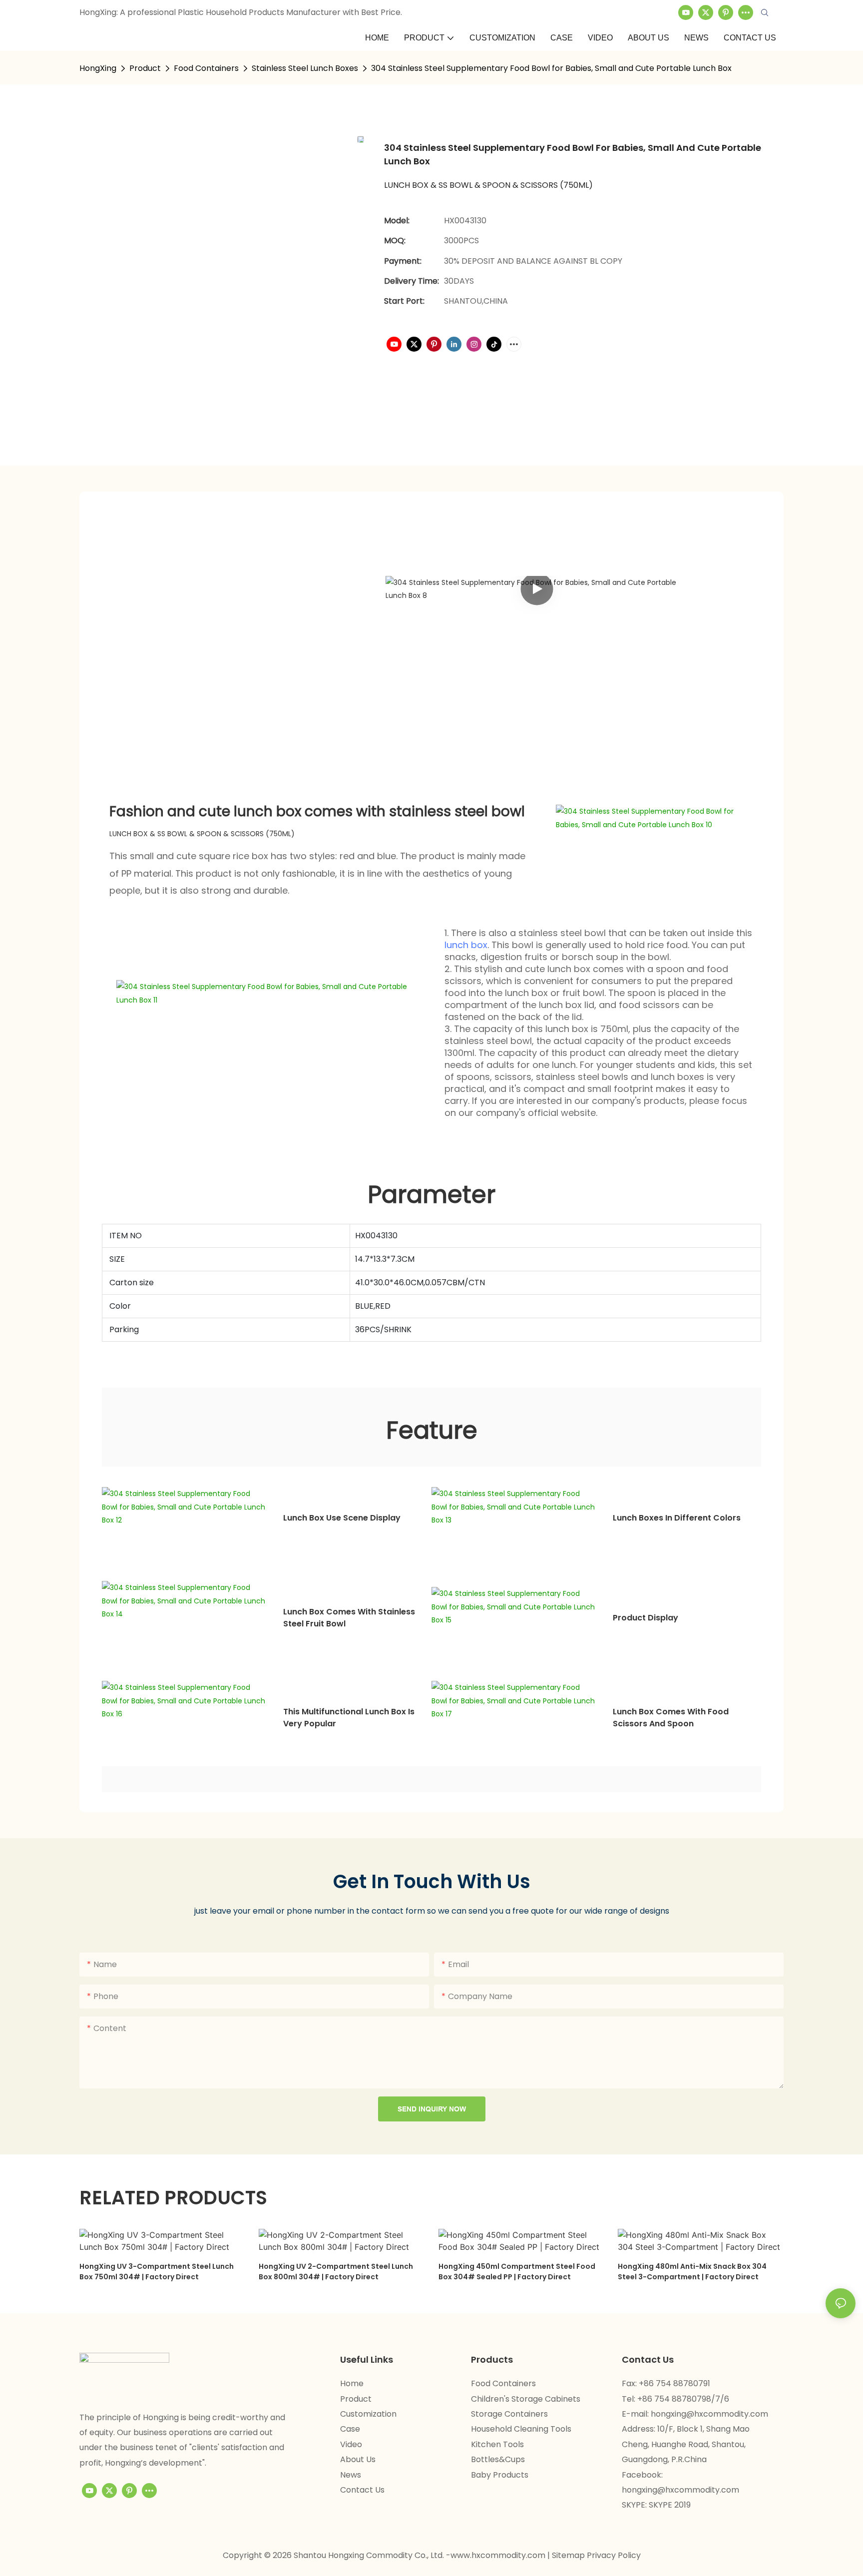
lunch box (466, 945)
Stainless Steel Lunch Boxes (305, 68)
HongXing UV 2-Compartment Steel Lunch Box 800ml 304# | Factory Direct (336, 2272)
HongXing (98, 68)
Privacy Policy (614, 2555)
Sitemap (569, 2555)
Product (145, 68)
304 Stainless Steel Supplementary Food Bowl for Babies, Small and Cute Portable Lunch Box (551, 68)
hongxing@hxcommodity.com (709, 2414)
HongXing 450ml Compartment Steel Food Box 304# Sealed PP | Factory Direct (517, 2272)
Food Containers (206, 68)
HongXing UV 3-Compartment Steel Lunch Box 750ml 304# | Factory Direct (157, 2272)
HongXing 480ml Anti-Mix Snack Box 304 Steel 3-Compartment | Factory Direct (692, 2272)
